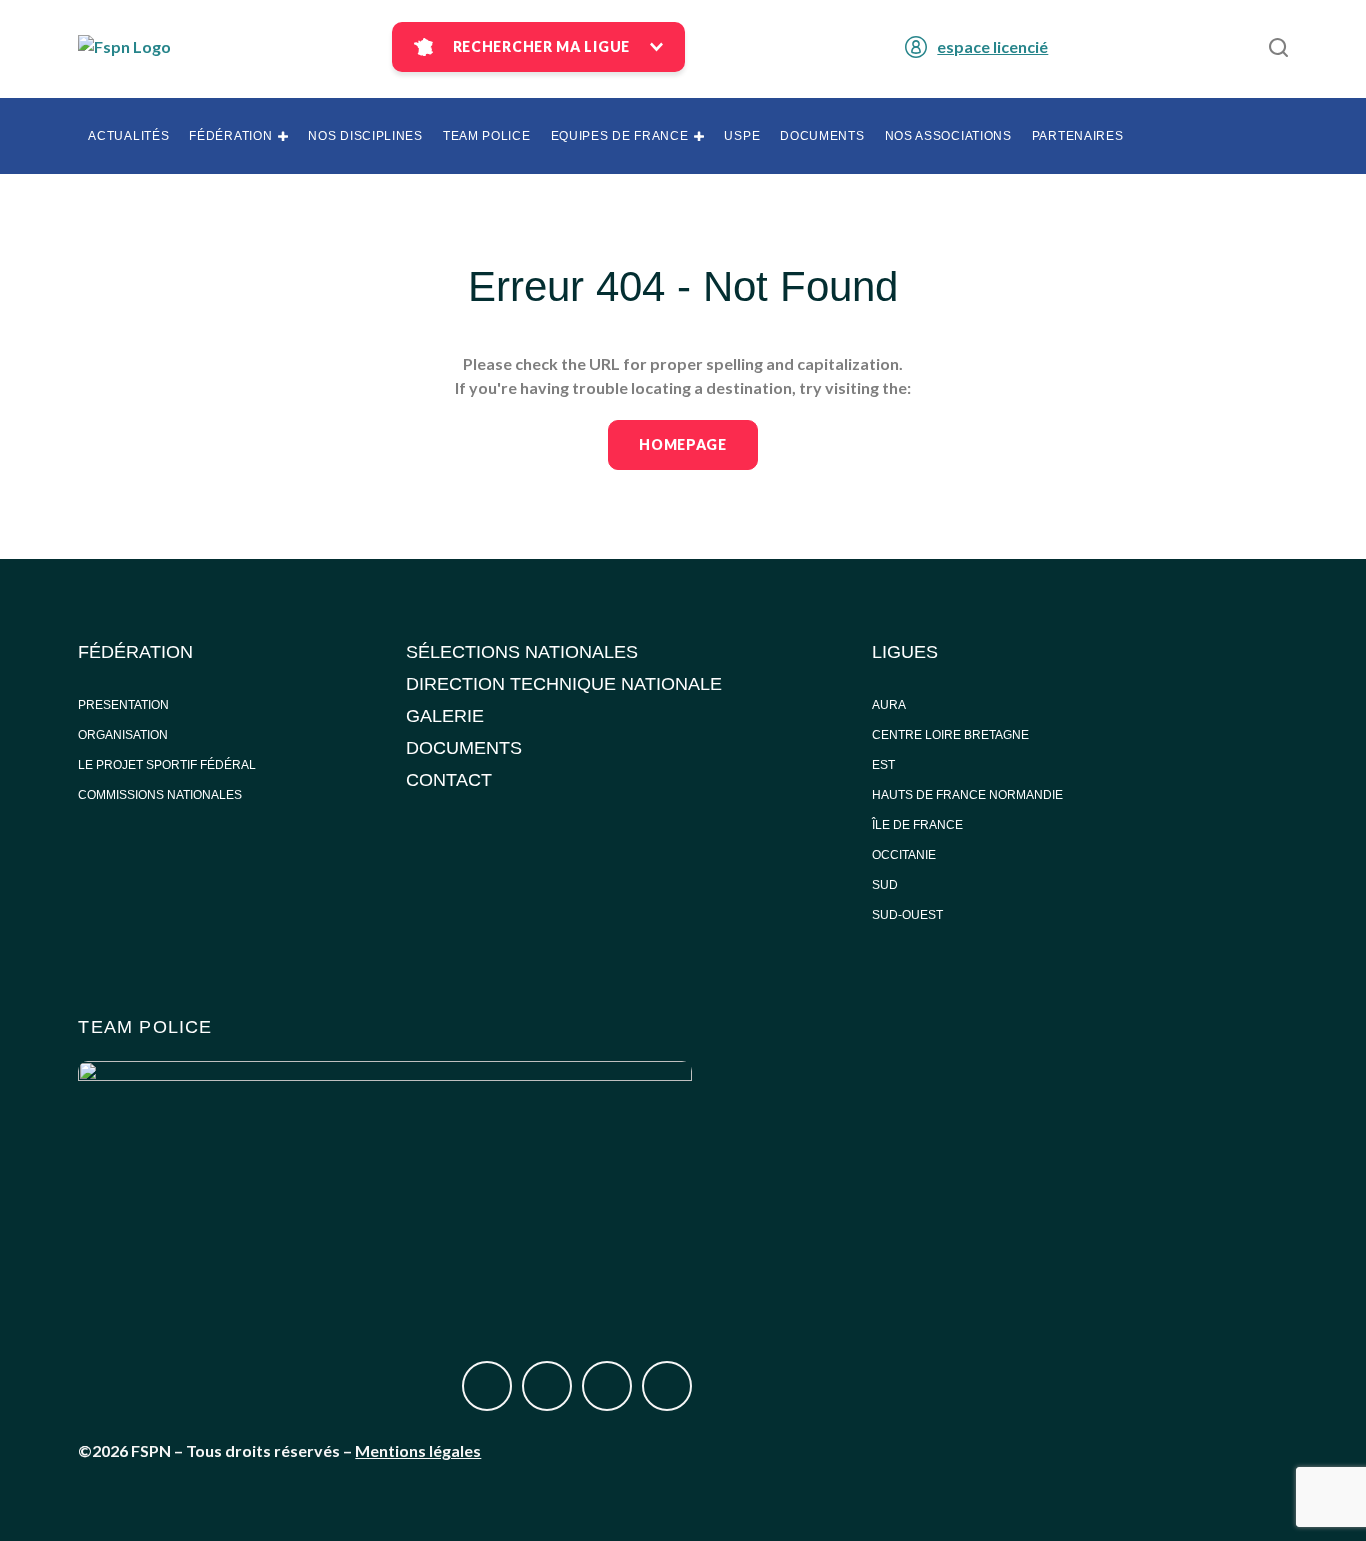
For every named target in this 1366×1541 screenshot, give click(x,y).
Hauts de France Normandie (967, 795)
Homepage (683, 444)
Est (883, 765)
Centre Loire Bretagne (950, 735)
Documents (822, 136)
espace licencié (992, 46)
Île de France (919, 825)
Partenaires (1078, 136)
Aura (889, 705)
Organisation (123, 735)
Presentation (123, 705)
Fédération (230, 136)
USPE (742, 136)
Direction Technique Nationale (564, 684)
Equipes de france (620, 136)
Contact (449, 780)
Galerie (445, 716)
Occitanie (905, 855)
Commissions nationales (160, 795)
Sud (885, 885)
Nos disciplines (365, 136)
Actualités (128, 136)
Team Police (487, 136)
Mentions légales (418, 1450)
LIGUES (905, 652)
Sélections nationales (522, 652)
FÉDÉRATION (135, 652)
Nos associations (948, 136)
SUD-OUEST (907, 915)
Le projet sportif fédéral (167, 765)
